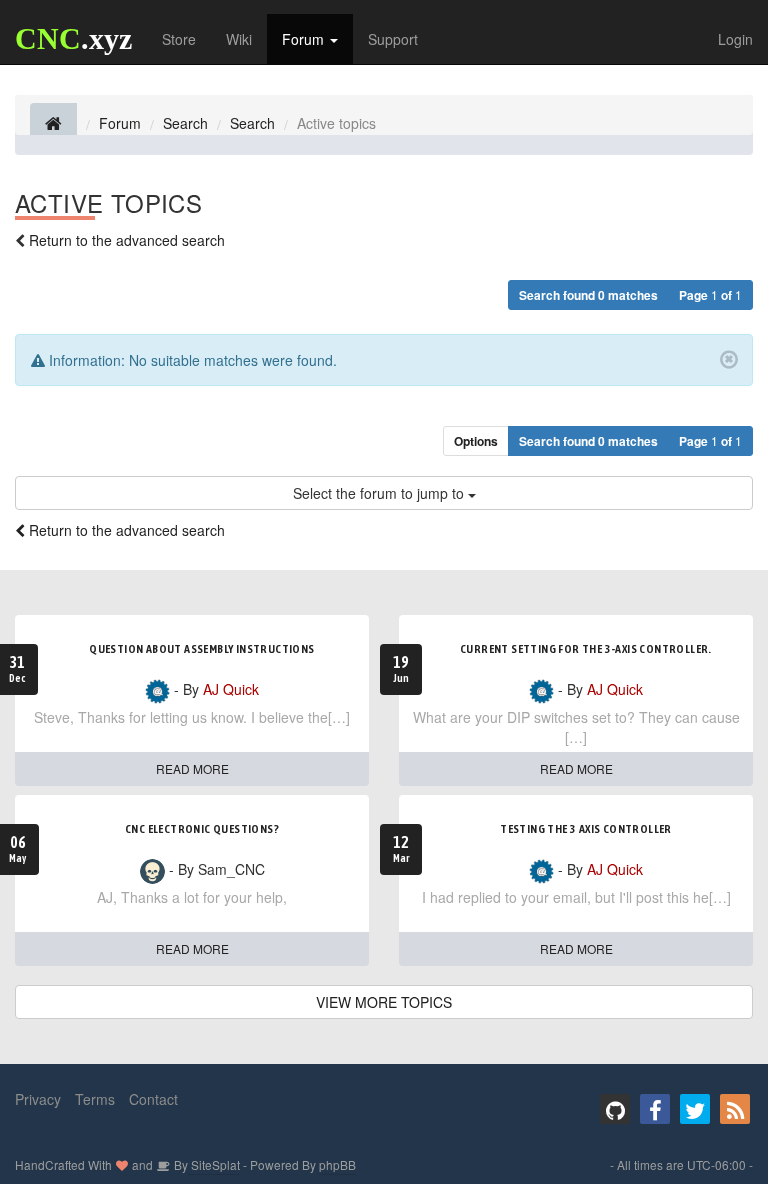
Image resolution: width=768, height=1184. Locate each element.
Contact (153, 1099)
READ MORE (192, 768)
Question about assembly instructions (201, 649)
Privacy (38, 1099)
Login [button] (735, 39)
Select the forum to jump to (380, 493)
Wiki (239, 39)
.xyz (73, 38)
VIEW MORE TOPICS (384, 1002)
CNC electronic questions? (202, 829)
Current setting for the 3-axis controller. (586, 649)
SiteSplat (214, 1164)
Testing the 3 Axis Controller (586, 829)
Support (393, 39)
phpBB (337, 1164)
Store (179, 39)
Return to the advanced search (127, 240)
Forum (305, 39)
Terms (95, 1099)
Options (476, 441)
